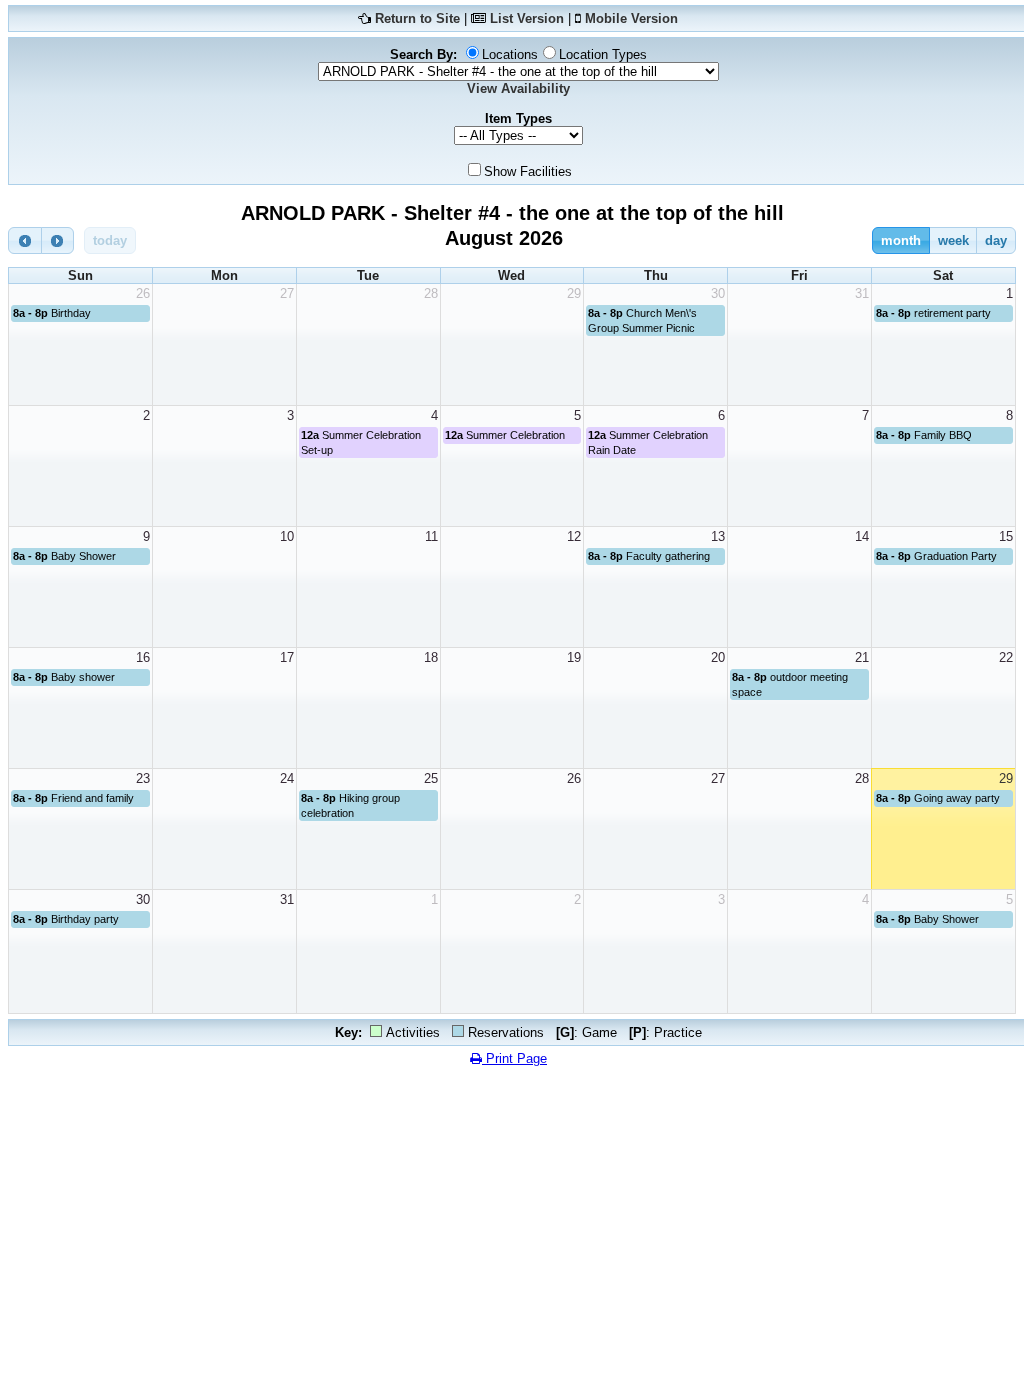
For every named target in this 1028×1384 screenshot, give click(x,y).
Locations (510, 54)
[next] (58, 240)
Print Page (514, 1058)
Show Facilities (528, 171)
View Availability (518, 88)
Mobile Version (631, 18)
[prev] (25, 240)
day (996, 240)
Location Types (603, 54)
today (110, 240)
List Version (527, 18)
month (901, 240)
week (953, 240)
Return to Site (417, 18)
